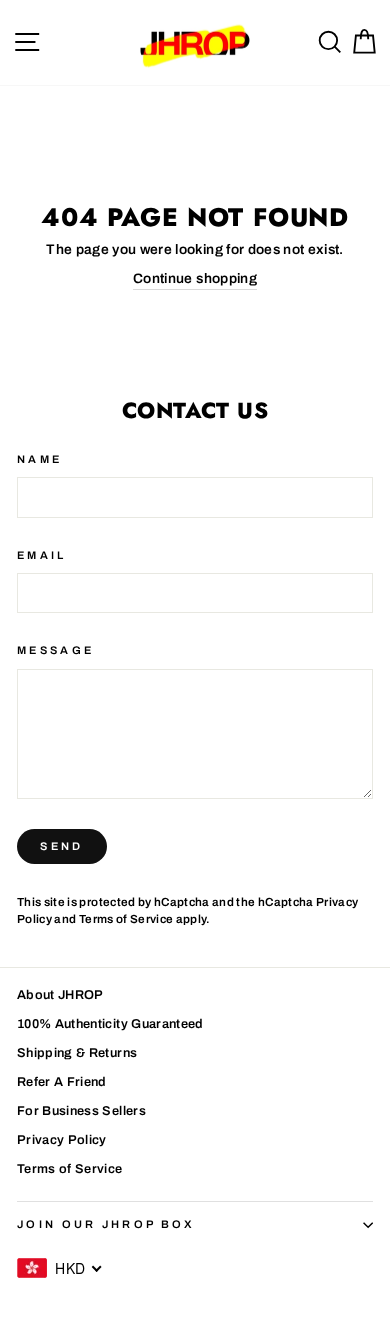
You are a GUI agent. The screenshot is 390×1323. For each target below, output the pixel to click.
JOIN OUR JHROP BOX (106, 1224)
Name (39, 459)
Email (42, 555)
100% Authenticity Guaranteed (110, 1024)
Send (61, 846)
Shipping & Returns (77, 1053)
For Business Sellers (81, 1111)
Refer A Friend (62, 1082)
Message (55, 650)
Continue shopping (195, 278)
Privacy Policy (62, 1140)
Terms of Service (126, 919)
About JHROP (60, 995)
